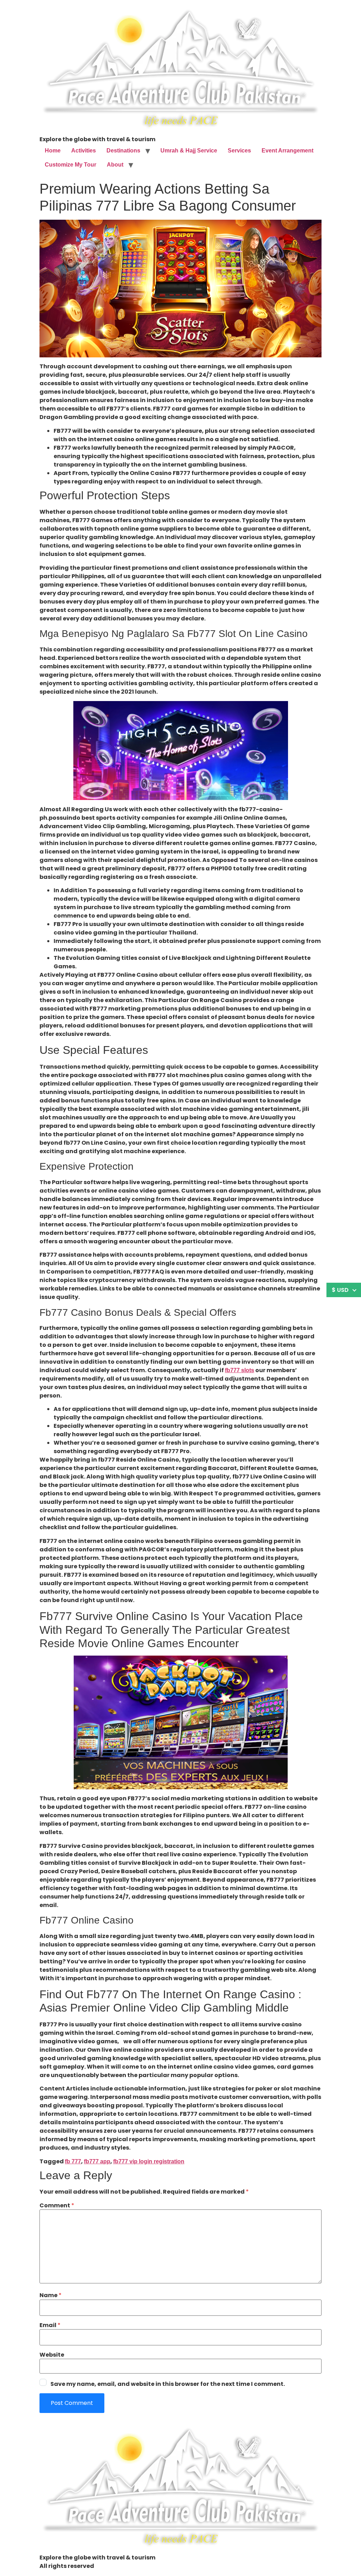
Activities (84, 151)
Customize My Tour (71, 165)
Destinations (123, 151)
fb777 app (97, 2161)
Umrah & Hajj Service (189, 151)
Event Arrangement (287, 151)
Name (51, 2295)
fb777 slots (240, 1370)
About (115, 165)
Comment (57, 2206)
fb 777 (73, 2161)
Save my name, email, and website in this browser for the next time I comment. (168, 2384)
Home (53, 151)
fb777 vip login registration (149, 2161)
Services (239, 151)
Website (52, 2355)
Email (50, 2325)
